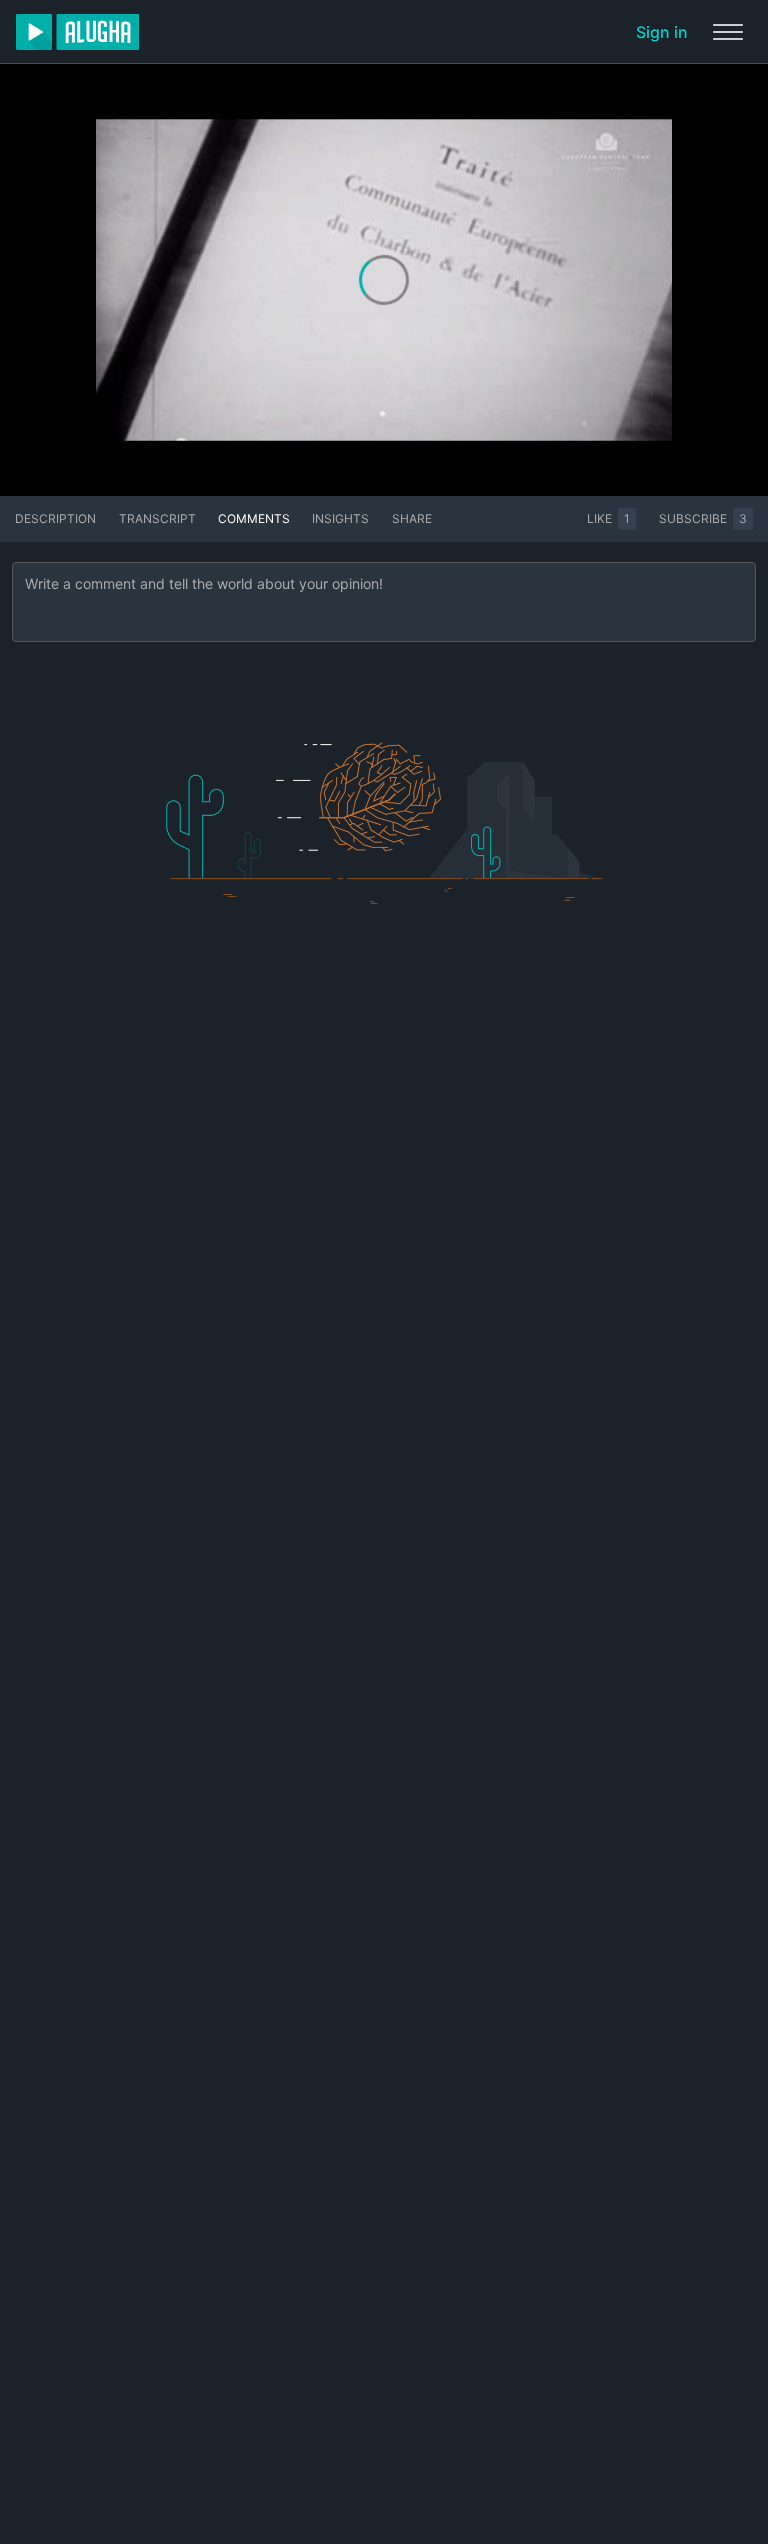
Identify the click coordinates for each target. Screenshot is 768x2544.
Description (55, 518)
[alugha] (77, 32)
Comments (254, 518)
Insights (340, 518)
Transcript (157, 518)
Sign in (662, 32)
